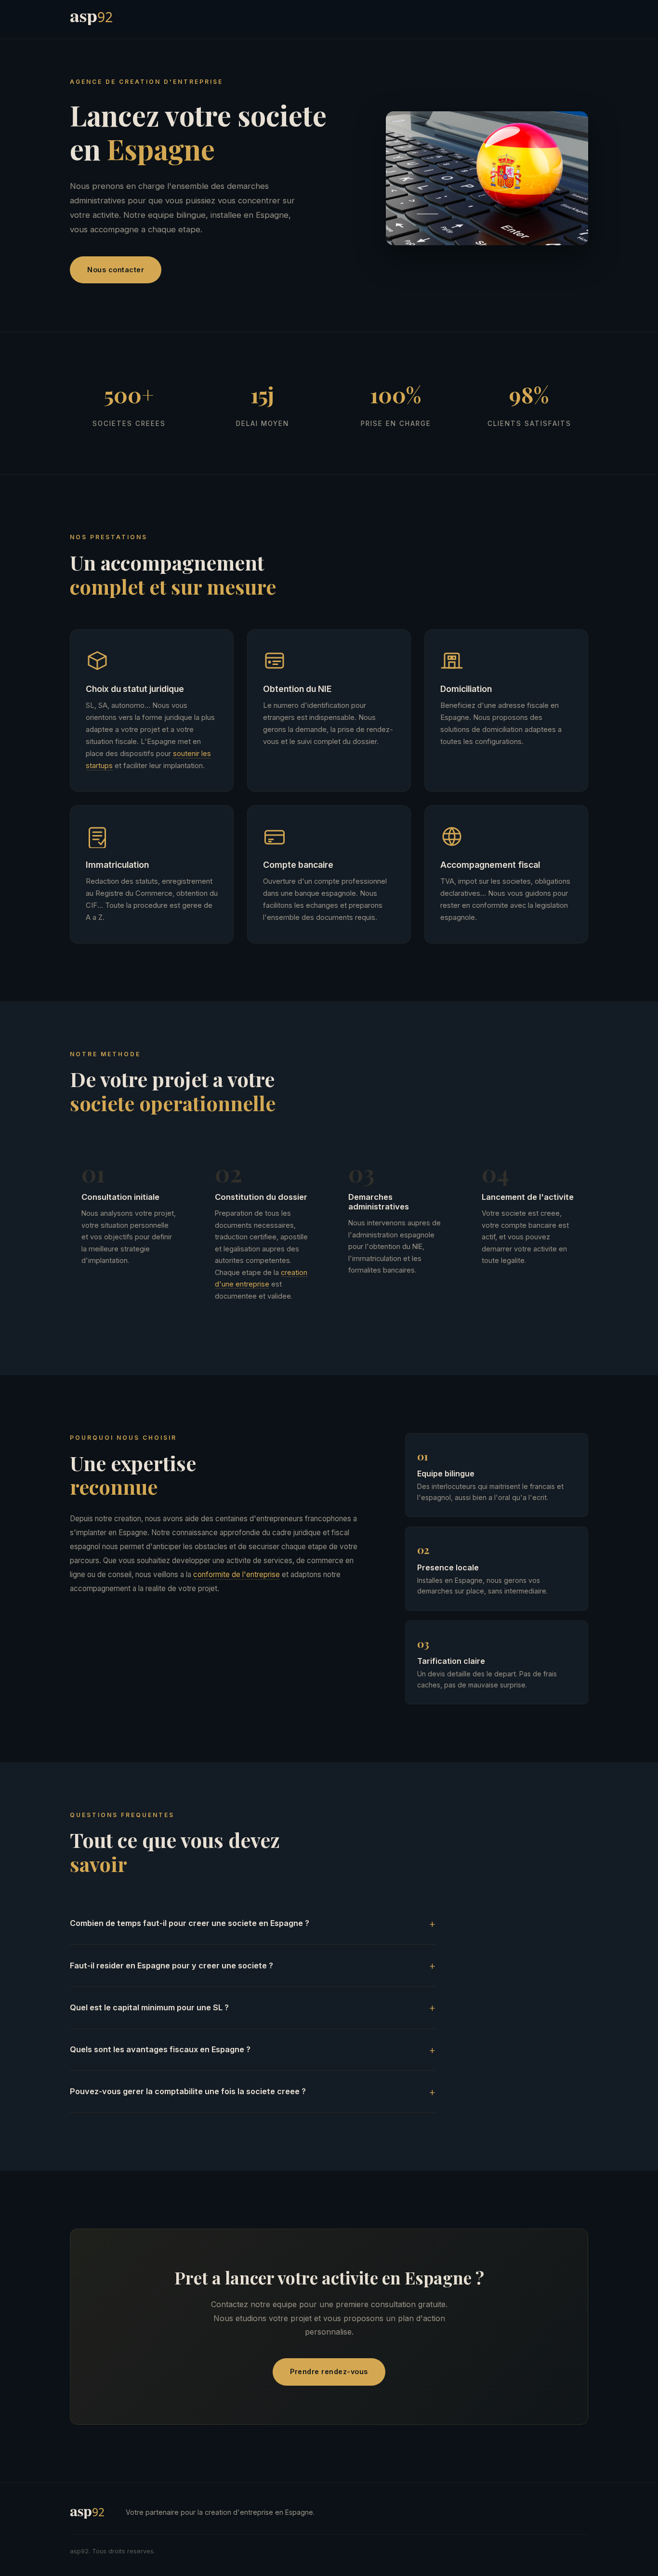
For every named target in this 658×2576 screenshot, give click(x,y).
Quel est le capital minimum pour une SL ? (149, 2007)
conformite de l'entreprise (237, 1574)
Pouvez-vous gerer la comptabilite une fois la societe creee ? (188, 2091)
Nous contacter (116, 270)
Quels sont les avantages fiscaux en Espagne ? (160, 2049)
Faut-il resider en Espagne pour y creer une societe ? (171, 1965)
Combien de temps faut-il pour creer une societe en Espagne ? (190, 1923)
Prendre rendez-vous (329, 2371)
